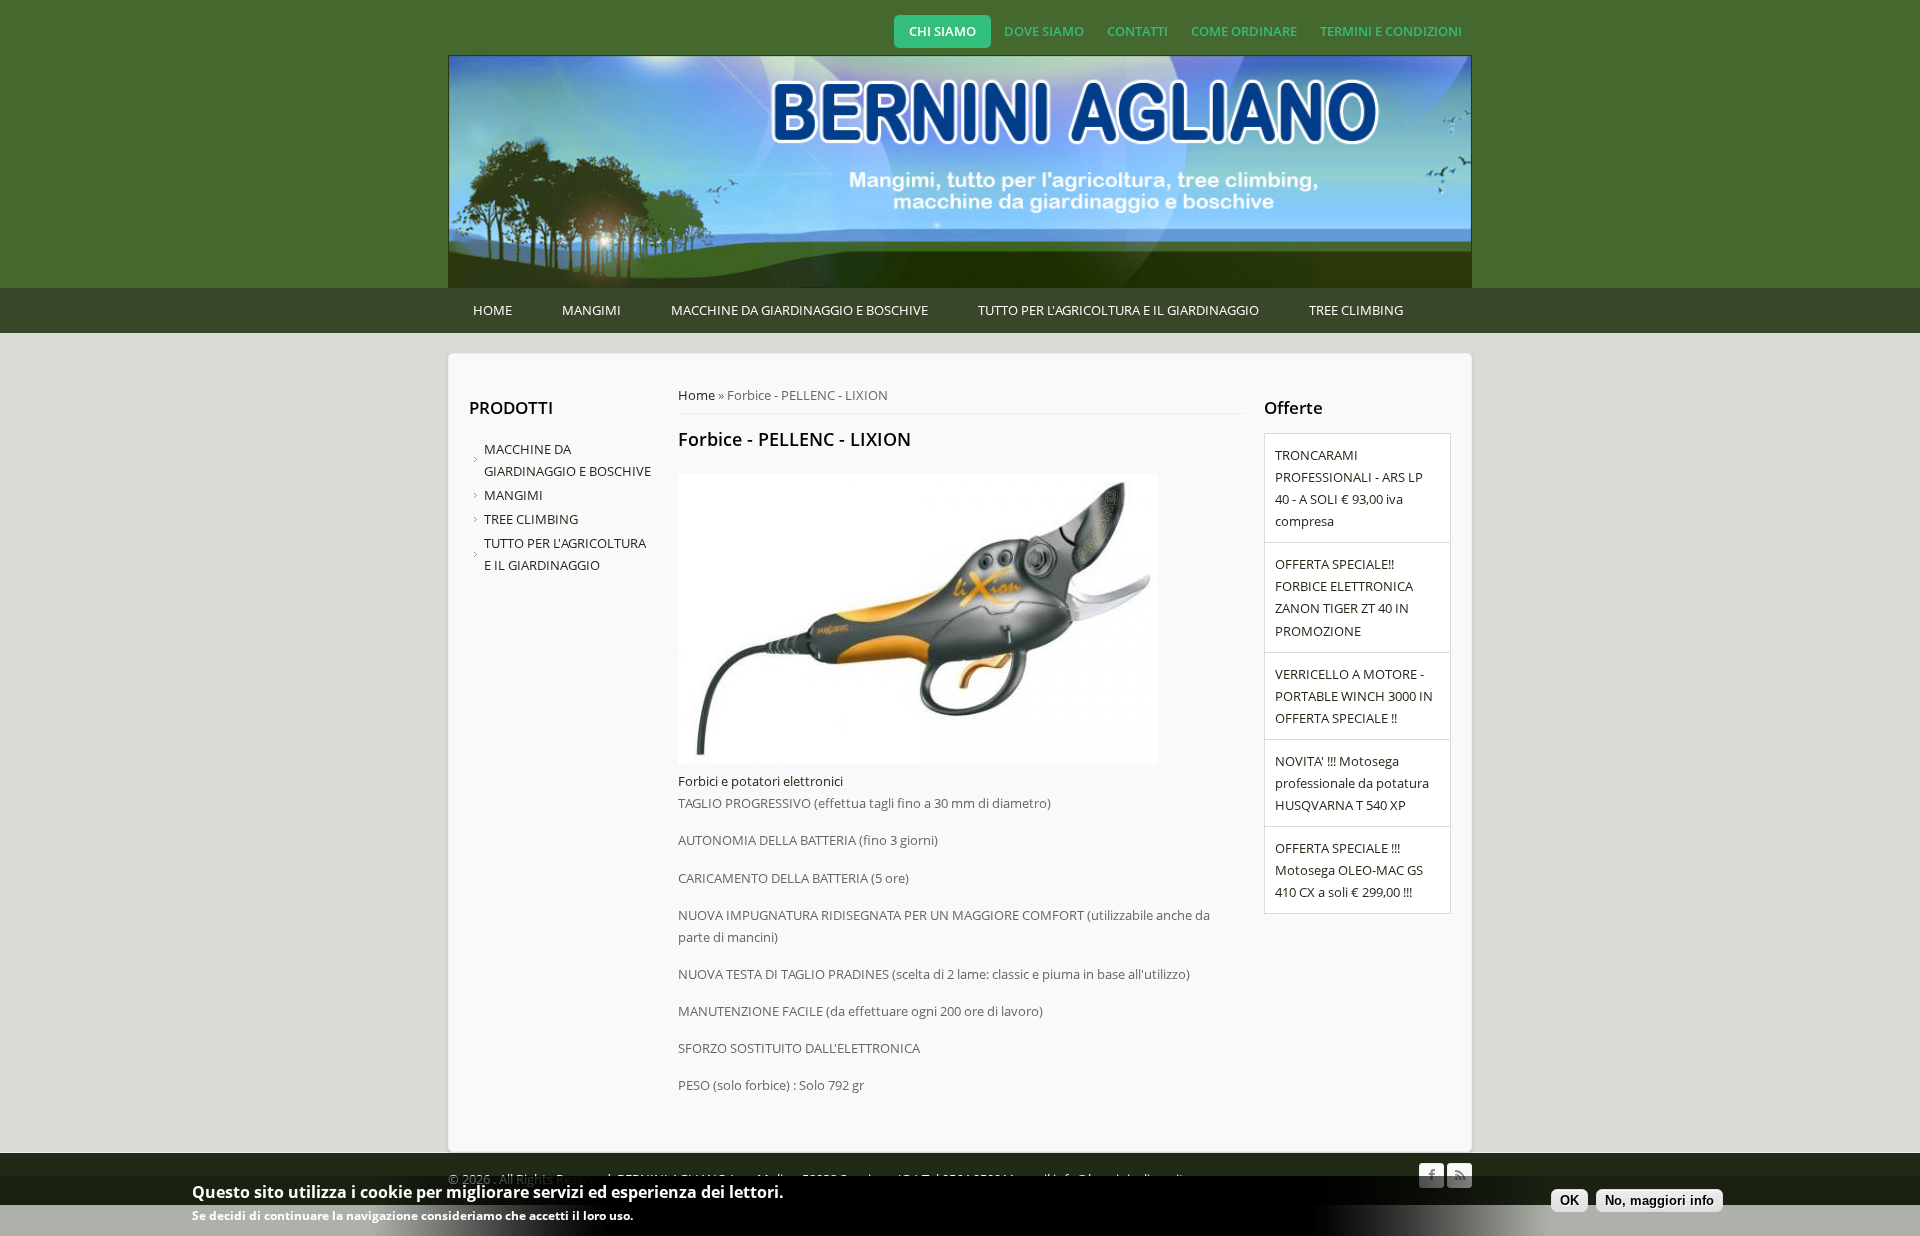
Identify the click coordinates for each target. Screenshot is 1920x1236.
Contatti (1137, 31)
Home (492, 310)
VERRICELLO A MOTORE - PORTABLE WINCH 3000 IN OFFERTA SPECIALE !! (1354, 696)
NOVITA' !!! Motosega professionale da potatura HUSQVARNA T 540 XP (1352, 783)
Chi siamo (942, 31)
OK (1569, 1200)
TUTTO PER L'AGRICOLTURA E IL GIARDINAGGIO (1118, 310)
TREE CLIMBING (1356, 310)
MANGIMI (591, 310)
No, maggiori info (1659, 1200)
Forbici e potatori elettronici (760, 781)
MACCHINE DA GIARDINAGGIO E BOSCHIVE (799, 310)
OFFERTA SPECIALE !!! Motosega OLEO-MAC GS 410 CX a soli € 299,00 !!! (1349, 870)
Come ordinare (1244, 31)
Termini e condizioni (1391, 31)
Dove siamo (1044, 31)
